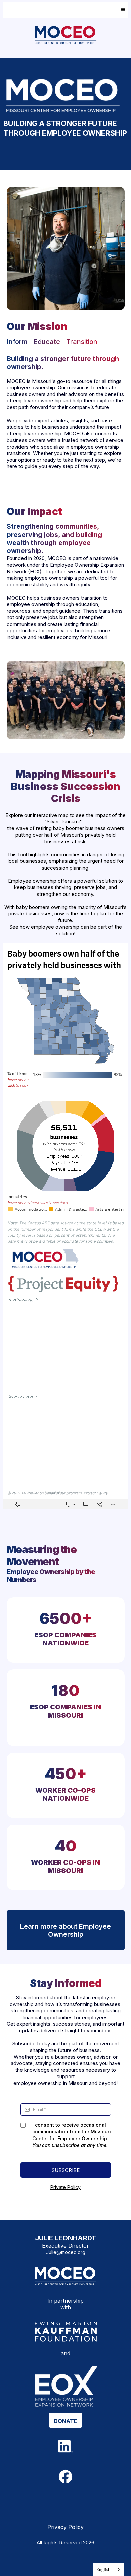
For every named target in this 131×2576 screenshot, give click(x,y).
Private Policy (65, 2187)
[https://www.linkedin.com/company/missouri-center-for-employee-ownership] (66, 2446)
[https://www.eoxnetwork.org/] (65, 2386)
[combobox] (108, 2569)
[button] (122, 10)
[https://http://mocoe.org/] (65, 2276)
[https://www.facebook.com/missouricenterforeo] (66, 2477)
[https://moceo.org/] (65, 35)
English (103, 2569)
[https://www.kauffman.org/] (65, 2332)
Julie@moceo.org (66, 2252)
